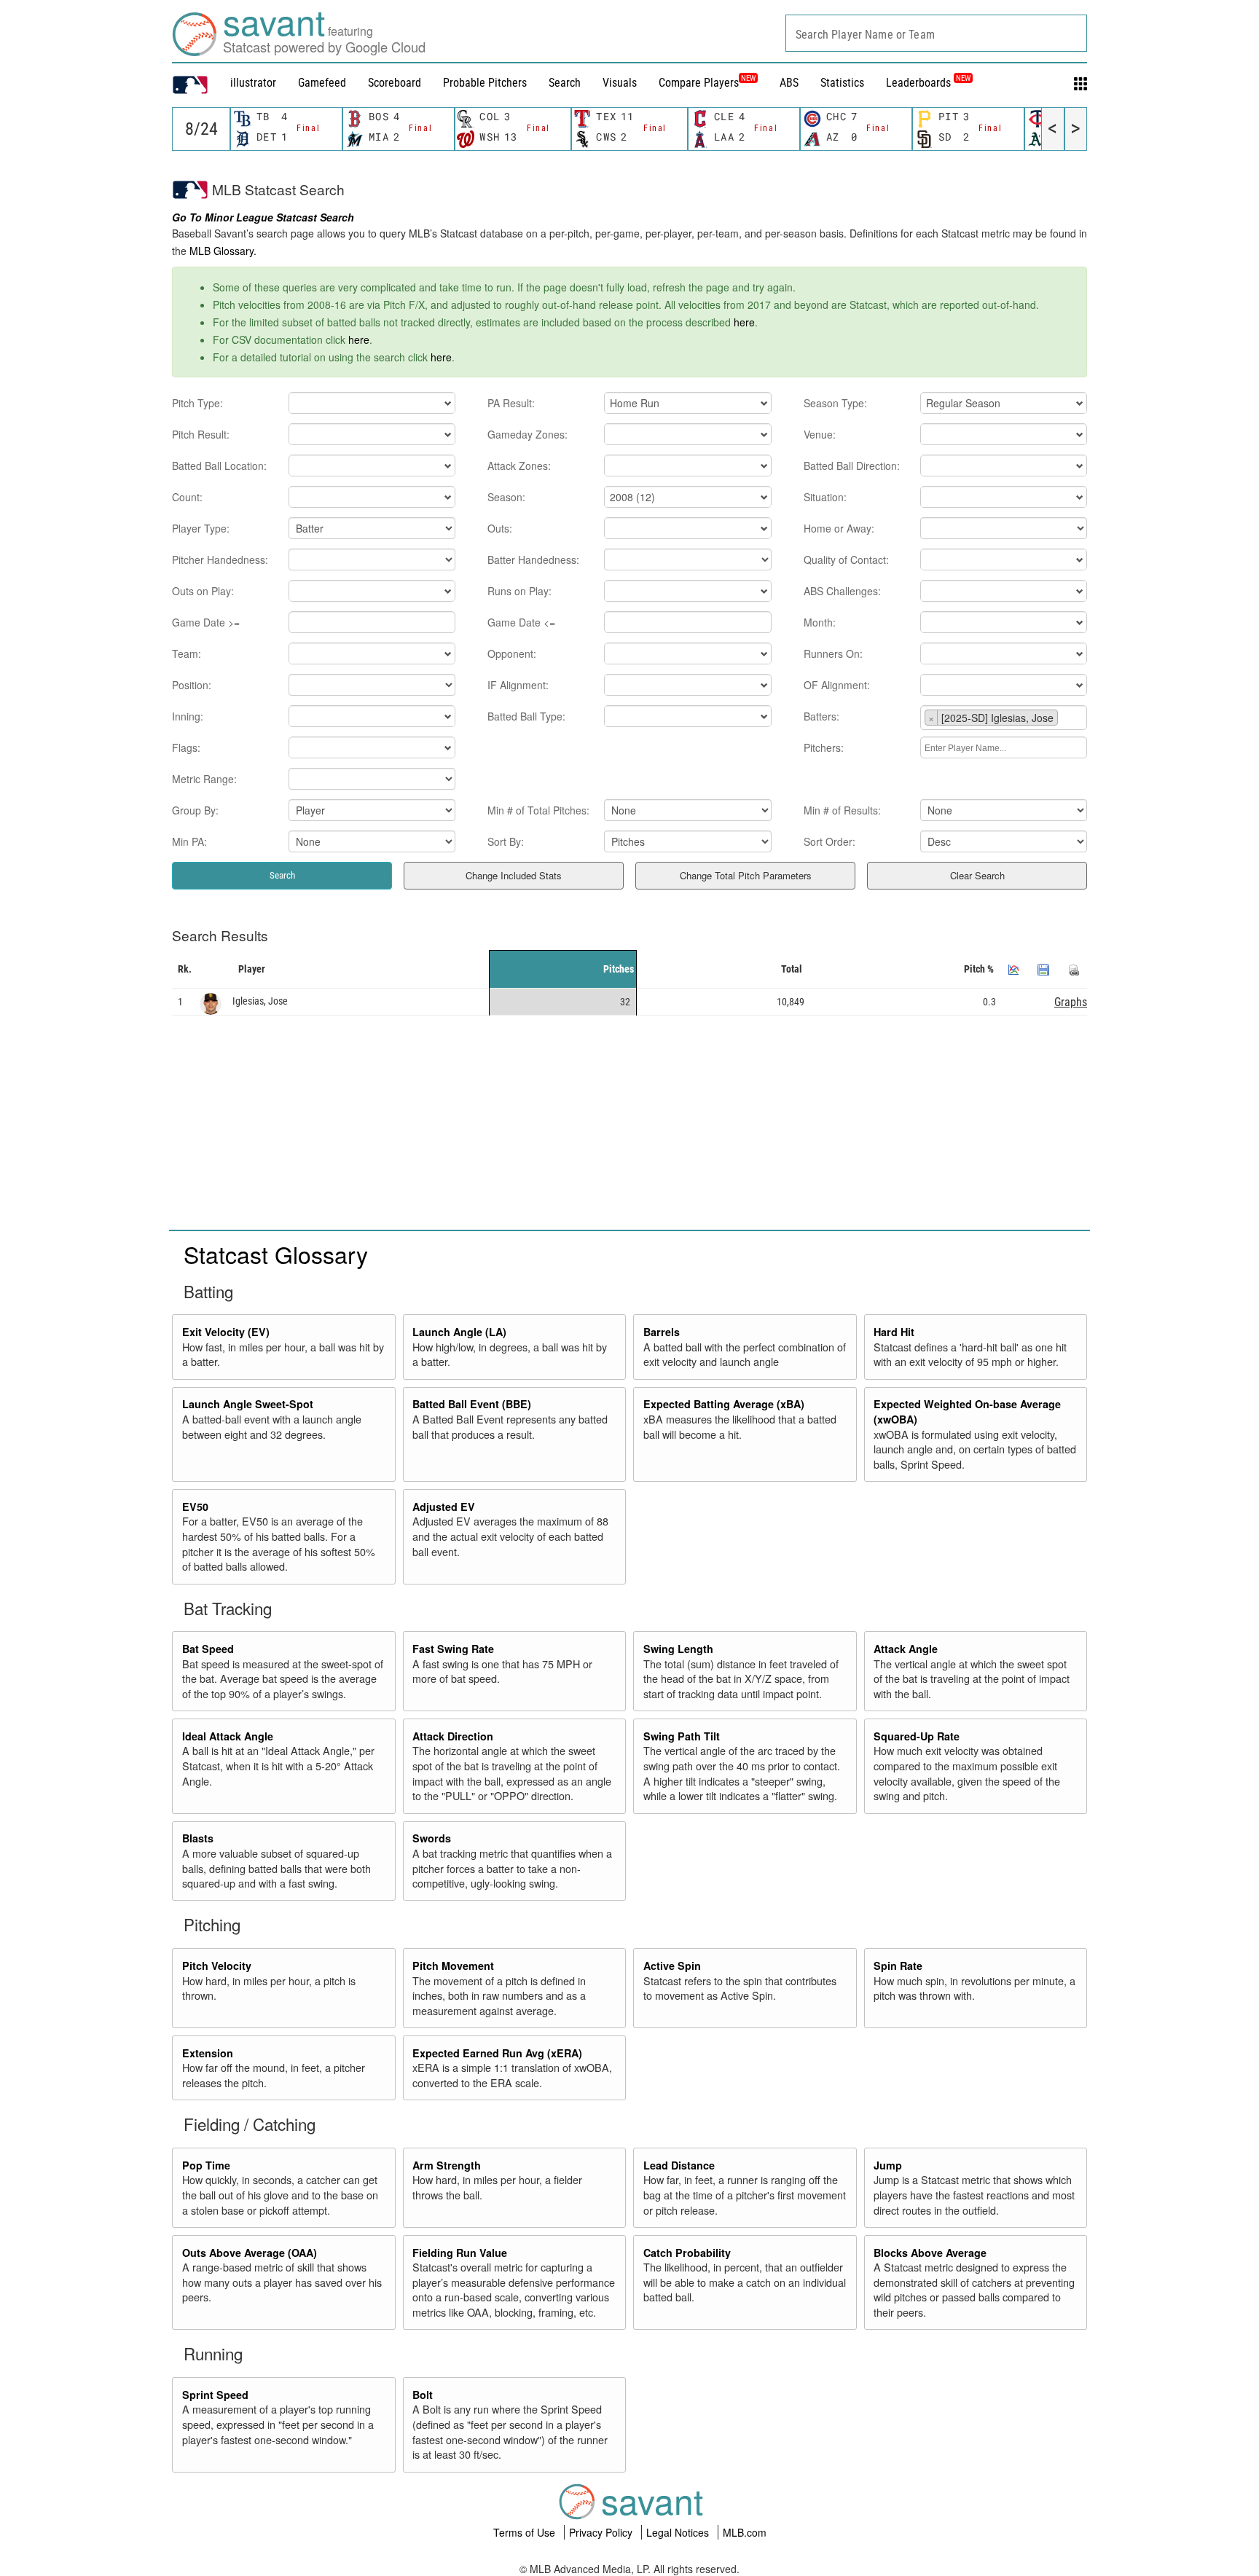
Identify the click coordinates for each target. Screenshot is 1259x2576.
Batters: (821, 716)
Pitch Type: (197, 403)
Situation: (825, 497)
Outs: (500, 528)
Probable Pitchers (485, 83)
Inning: (188, 716)
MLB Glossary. (223, 251)
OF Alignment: (837, 685)
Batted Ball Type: (526, 716)
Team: (187, 653)
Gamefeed (322, 83)
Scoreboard (395, 83)
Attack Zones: (519, 466)
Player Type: (201, 528)
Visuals (620, 83)
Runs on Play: (519, 591)
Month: (820, 622)
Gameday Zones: (527, 434)
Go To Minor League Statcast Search (263, 217)
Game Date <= (521, 622)
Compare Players (699, 83)
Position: (192, 685)
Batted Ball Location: (219, 466)
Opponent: (512, 653)
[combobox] (936, 33)
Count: (187, 497)
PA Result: (511, 403)
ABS (789, 83)
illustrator (253, 83)
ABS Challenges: (842, 591)
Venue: (820, 434)
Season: (506, 497)
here (744, 322)
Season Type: (835, 403)
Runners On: (833, 653)
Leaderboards (928, 83)
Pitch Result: (201, 434)
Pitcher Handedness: (220, 559)
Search (565, 83)
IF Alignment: (518, 685)
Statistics (842, 83)
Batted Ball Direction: (852, 466)
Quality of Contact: (846, 559)
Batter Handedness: (533, 559)
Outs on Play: (203, 591)
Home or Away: (839, 528)
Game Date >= (206, 622)
